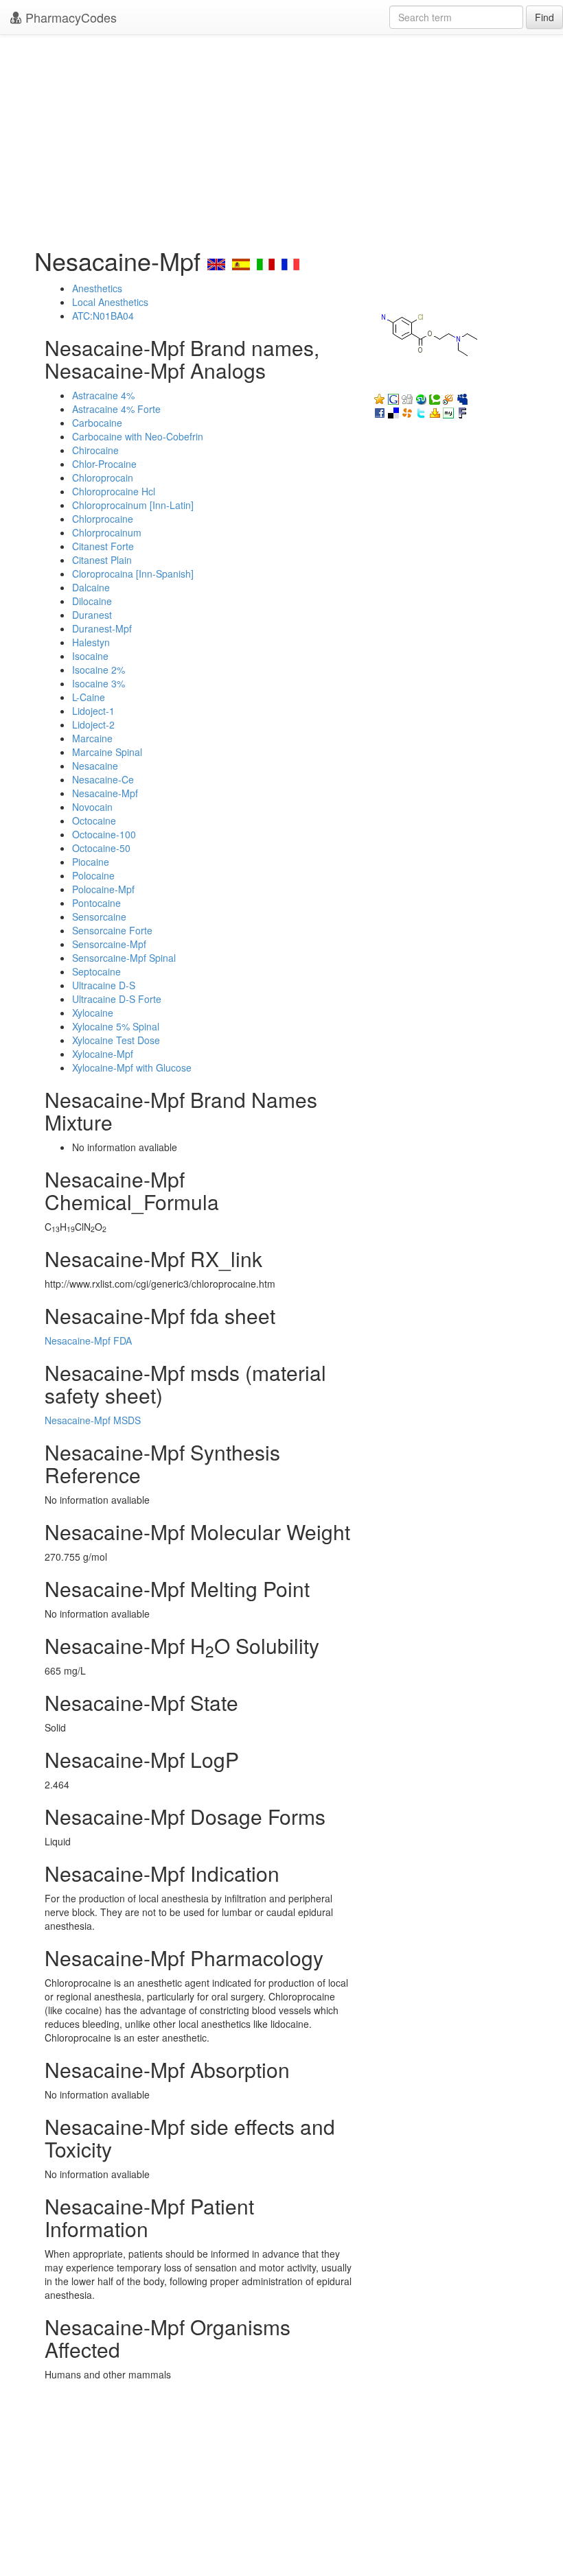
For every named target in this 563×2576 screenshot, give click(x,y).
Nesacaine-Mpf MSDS (93, 1420)
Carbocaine (97, 423)
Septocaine (96, 971)
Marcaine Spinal (107, 752)
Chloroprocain (103, 477)
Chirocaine (95, 450)
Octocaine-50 (101, 848)
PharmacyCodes (69, 17)
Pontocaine (96, 903)
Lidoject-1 (93, 711)
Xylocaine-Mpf (103, 1054)
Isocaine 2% (99, 670)
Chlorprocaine (103, 519)
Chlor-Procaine (104, 464)
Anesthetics (97, 288)
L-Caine (89, 697)
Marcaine (92, 738)
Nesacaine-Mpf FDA (88, 1340)
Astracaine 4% (103, 395)
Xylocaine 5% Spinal (116, 1026)
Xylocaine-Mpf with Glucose (132, 1067)
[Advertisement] (281, 137)
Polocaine (93, 875)
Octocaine (94, 820)
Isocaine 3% (99, 683)
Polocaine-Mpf (103, 889)
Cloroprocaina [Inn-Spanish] (133, 574)
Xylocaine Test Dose (116, 1040)
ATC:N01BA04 (103, 316)
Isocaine (90, 656)
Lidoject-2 (93, 724)
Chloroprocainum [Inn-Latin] (133, 505)
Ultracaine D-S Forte (117, 999)
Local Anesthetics (110, 302)
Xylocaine (93, 1013)
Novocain (92, 807)
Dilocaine (92, 601)
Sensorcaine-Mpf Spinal (124, 958)
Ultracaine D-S (104, 985)
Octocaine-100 (104, 834)
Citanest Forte (103, 546)
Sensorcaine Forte (112, 930)
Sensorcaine (99, 917)
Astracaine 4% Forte (116, 409)
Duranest (92, 615)
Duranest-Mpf (102, 628)
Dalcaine (91, 587)
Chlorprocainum (107, 532)
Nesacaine (95, 766)
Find (544, 17)
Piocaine (91, 862)
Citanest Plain (102, 560)
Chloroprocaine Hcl (114, 491)
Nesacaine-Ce (103, 779)
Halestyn (91, 642)
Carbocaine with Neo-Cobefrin (138, 436)
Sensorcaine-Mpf (109, 944)
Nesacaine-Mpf (105, 793)
